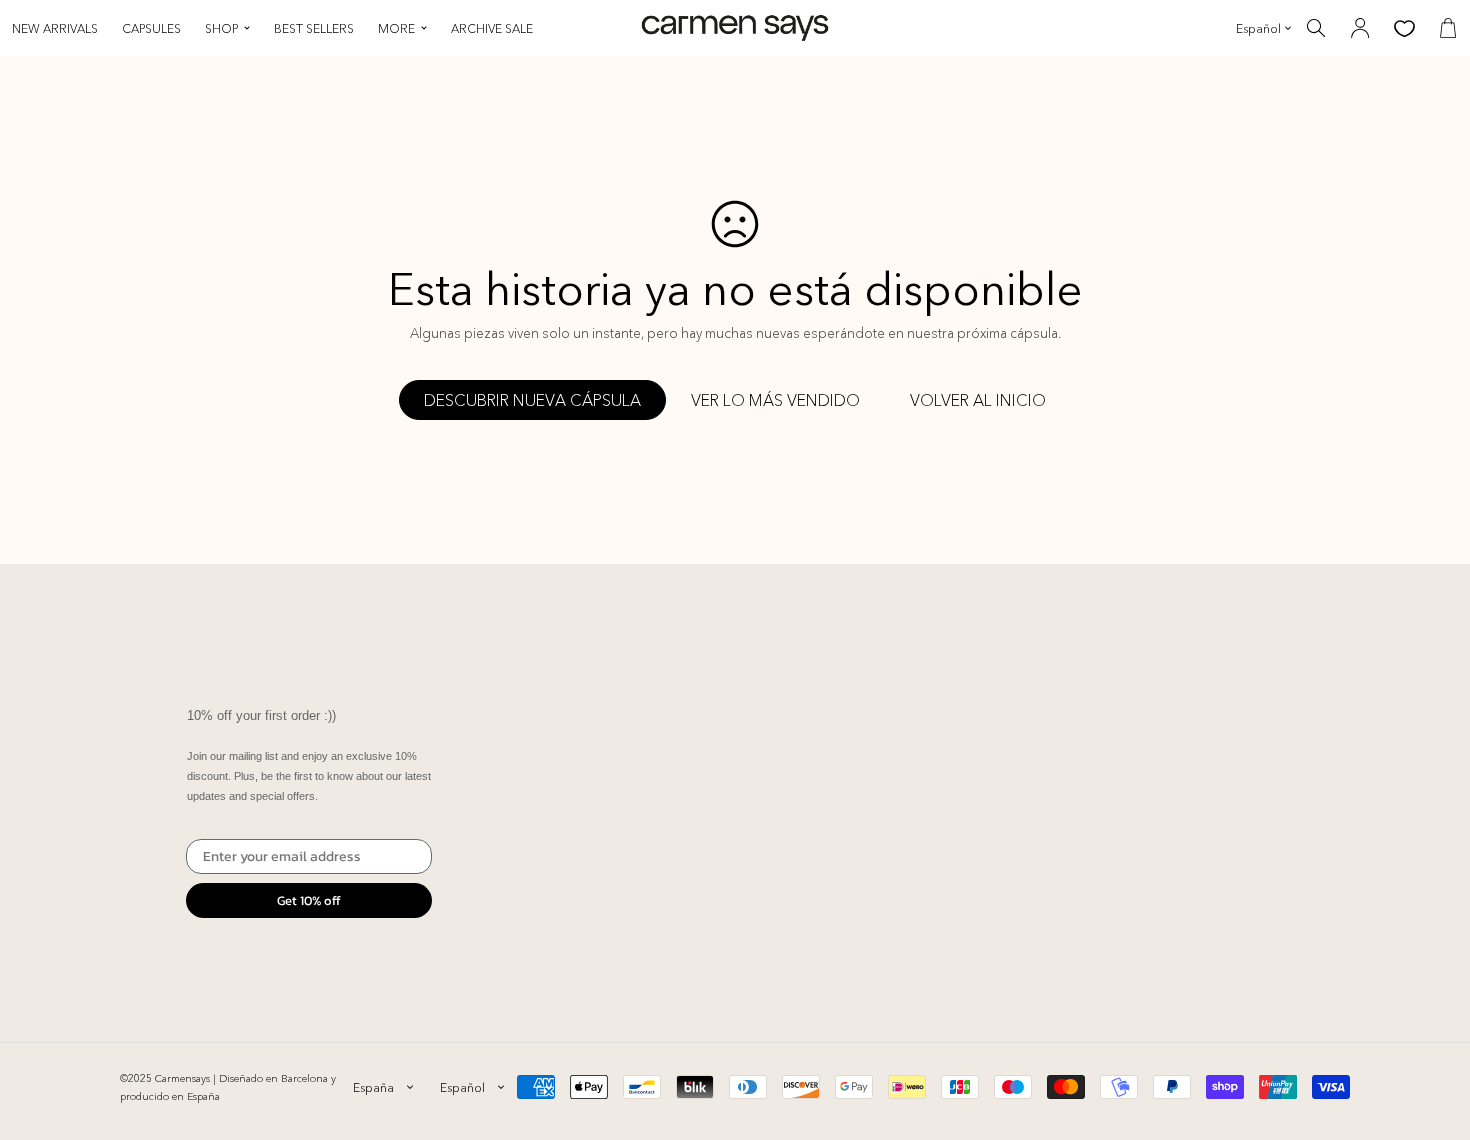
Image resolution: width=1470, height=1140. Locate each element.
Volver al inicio (978, 400)
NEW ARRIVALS (55, 28)
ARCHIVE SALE (492, 28)
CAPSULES (151, 28)
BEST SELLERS (314, 28)
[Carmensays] (735, 28)
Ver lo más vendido (775, 400)
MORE (396, 28)
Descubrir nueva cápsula (532, 400)
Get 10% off (309, 900)
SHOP (221, 28)
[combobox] (382, 1087)
